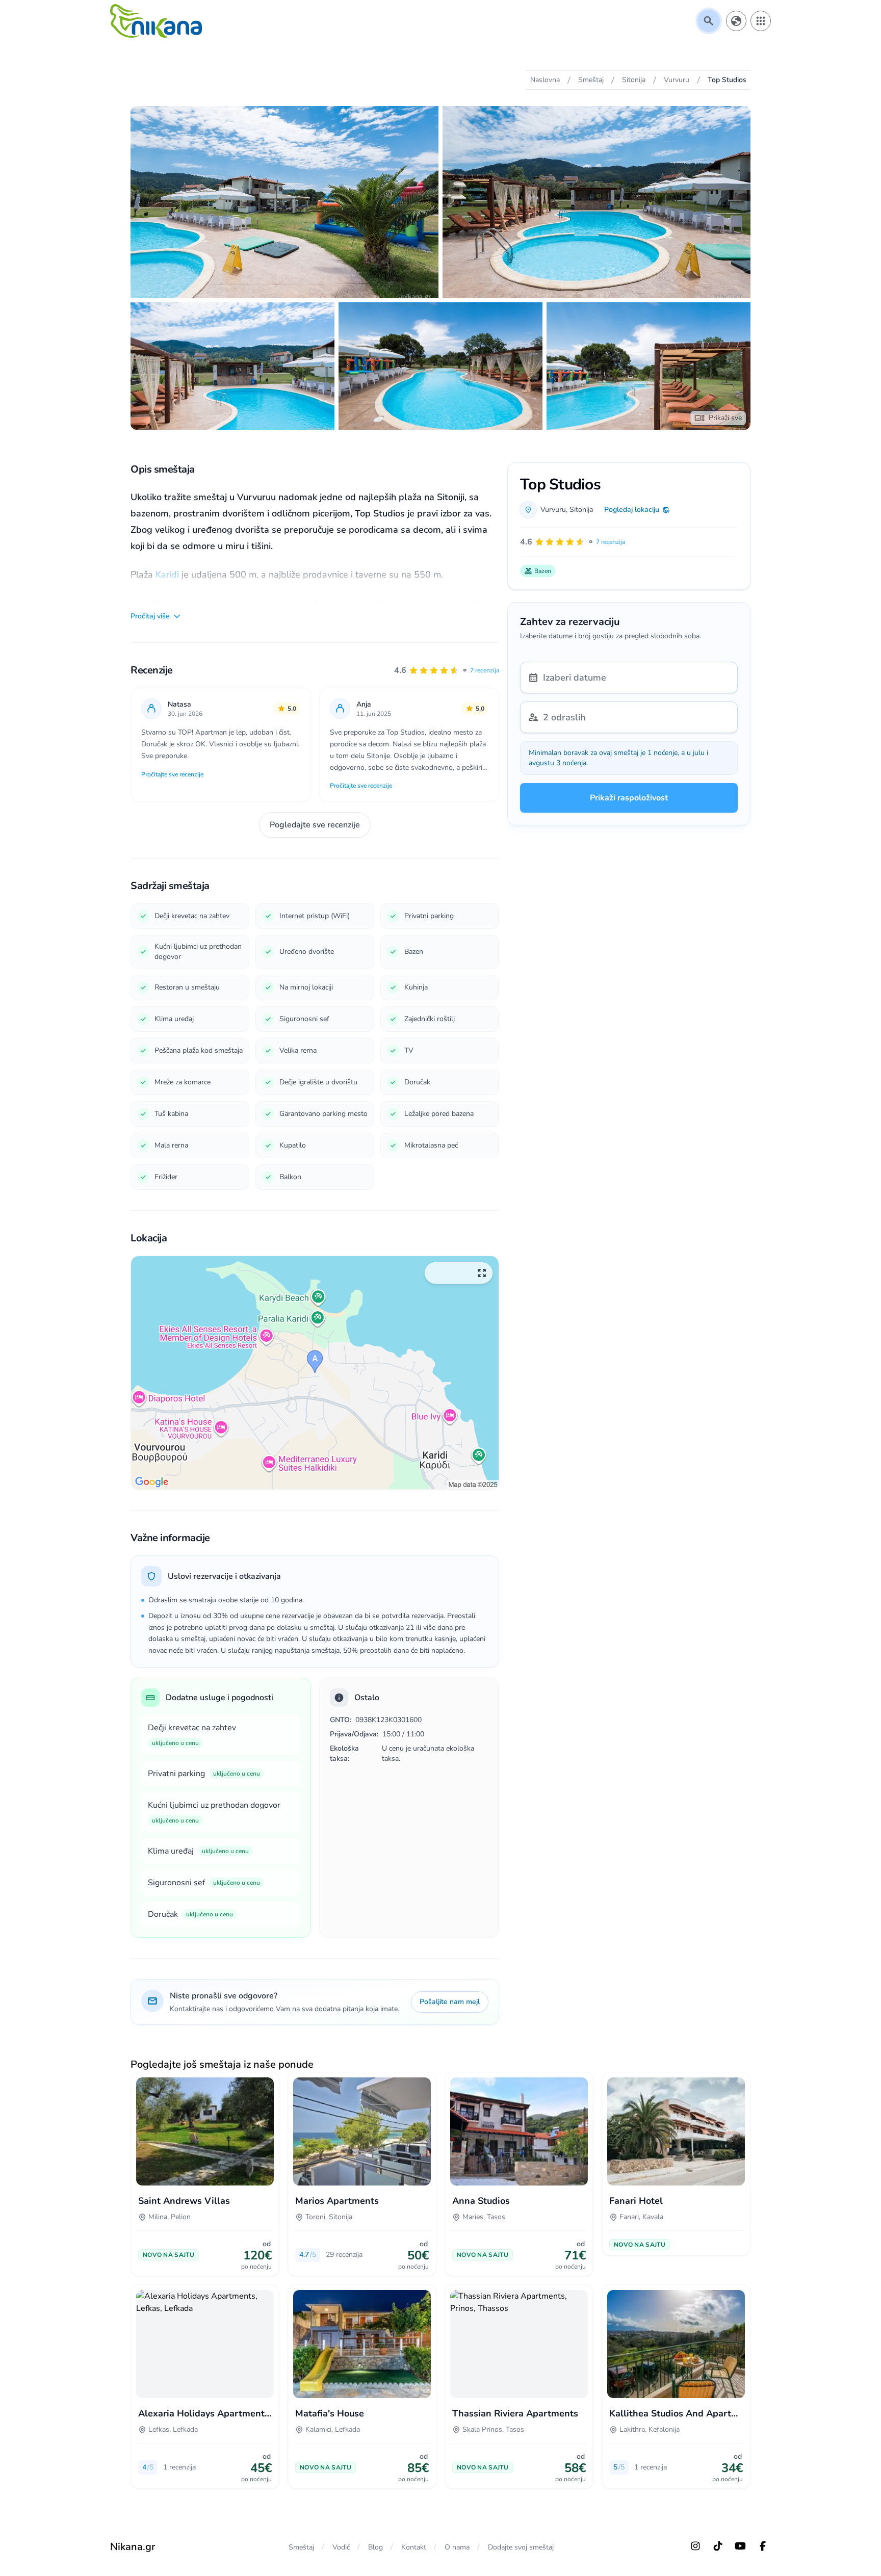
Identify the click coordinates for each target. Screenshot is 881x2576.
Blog (375, 2547)
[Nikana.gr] (156, 21)
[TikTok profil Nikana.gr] (718, 2546)
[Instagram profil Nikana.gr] (695, 2546)
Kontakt (414, 2547)
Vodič (341, 2547)
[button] (447, 670)
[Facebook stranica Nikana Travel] (763, 2546)
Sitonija (581, 510)
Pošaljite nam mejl (450, 2002)
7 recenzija (485, 670)
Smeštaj (301, 2547)
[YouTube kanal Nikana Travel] (740, 2546)
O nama (457, 2547)
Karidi (167, 575)
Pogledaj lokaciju (632, 510)
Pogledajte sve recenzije (315, 825)
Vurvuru (553, 510)
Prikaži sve (725, 418)
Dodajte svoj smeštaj (521, 2547)
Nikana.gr (133, 2547)
